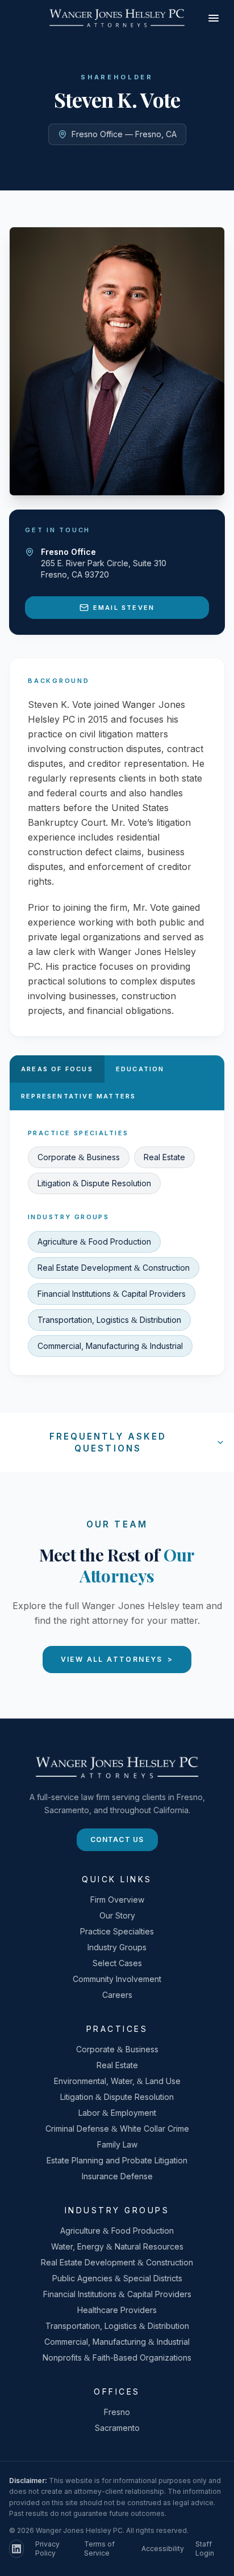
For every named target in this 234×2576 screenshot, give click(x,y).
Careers (117, 1995)
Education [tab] (140, 1069)
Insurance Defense (117, 2176)
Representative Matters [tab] (78, 1096)
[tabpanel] (117, 1243)
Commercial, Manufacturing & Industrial (110, 1346)
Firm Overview (117, 1900)
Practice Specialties (117, 1931)
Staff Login (205, 2549)
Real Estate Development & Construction (114, 1268)
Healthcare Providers (117, 2310)
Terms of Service (99, 2549)
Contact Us (117, 1839)
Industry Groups (117, 1947)
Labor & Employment (117, 2113)
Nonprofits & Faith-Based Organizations (117, 2358)
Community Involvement (117, 1979)
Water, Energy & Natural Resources (117, 2246)
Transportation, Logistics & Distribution (109, 1320)
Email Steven (124, 608)
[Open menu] (214, 18)
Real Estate (164, 1157)
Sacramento (117, 2428)
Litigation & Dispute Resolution (94, 1183)
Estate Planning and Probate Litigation (117, 2160)
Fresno (117, 2412)
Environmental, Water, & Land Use (117, 2081)
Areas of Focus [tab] (57, 1069)
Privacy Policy (47, 2549)
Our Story (117, 1915)
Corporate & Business (79, 1157)
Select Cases (117, 1963)
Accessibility (163, 2549)
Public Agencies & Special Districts (117, 2278)
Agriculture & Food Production (94, 1242)
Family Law (117, 2144)
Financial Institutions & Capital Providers (112, 1294)
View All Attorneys (117, 1659)
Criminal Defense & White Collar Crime (117, 2129)
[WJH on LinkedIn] (16, 2549)
